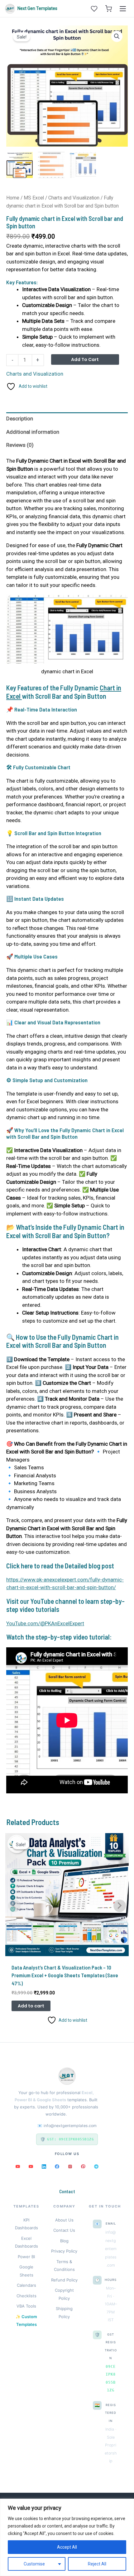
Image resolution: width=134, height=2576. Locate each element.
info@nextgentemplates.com (70, 2126)
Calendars (26, 2285)
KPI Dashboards (26, 2224)
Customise (34, 2564)
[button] (117, 36)
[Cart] (108, 9)
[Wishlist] (94, 9)
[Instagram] (70, 2166)
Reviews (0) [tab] (20, 445)
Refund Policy (64, 2280)
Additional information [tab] (33, 432)
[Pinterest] (83, 2166)
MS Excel (34, 198)
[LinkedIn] (44, 2166)
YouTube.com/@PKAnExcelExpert (45, 1623)
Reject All (97, 2564)
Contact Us (64, 2230)
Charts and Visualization (74, 198)
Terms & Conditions (64, 2266)
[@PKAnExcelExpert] (18, 2166)
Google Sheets (26, 2271)
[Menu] (123, 9)
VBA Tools (26, 2306)
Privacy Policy (64, 2251)
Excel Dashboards (26, 2242)
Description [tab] (20, 419)
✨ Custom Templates (26, 2321)
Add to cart (85, 359)
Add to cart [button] (31, 2006)
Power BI (26, 2257)
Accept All (67, 2547)
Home (13, 198)
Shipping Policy (64, 2313)
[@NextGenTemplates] (31, 2166)
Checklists (26, 2296)
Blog (64, 2241)
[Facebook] (57, 2166)
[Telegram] (96, 2166)
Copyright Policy (64, 2294)
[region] (67, 2537)
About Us (64, 2220)
